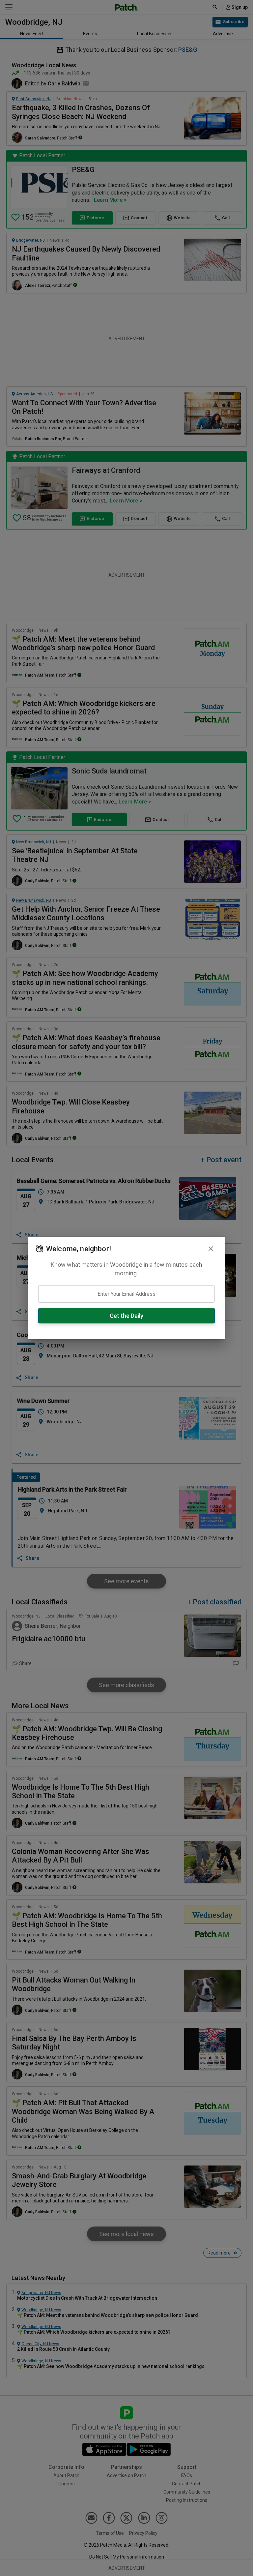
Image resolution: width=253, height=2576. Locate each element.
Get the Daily (126, 1316)
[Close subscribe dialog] (211, 1249)
